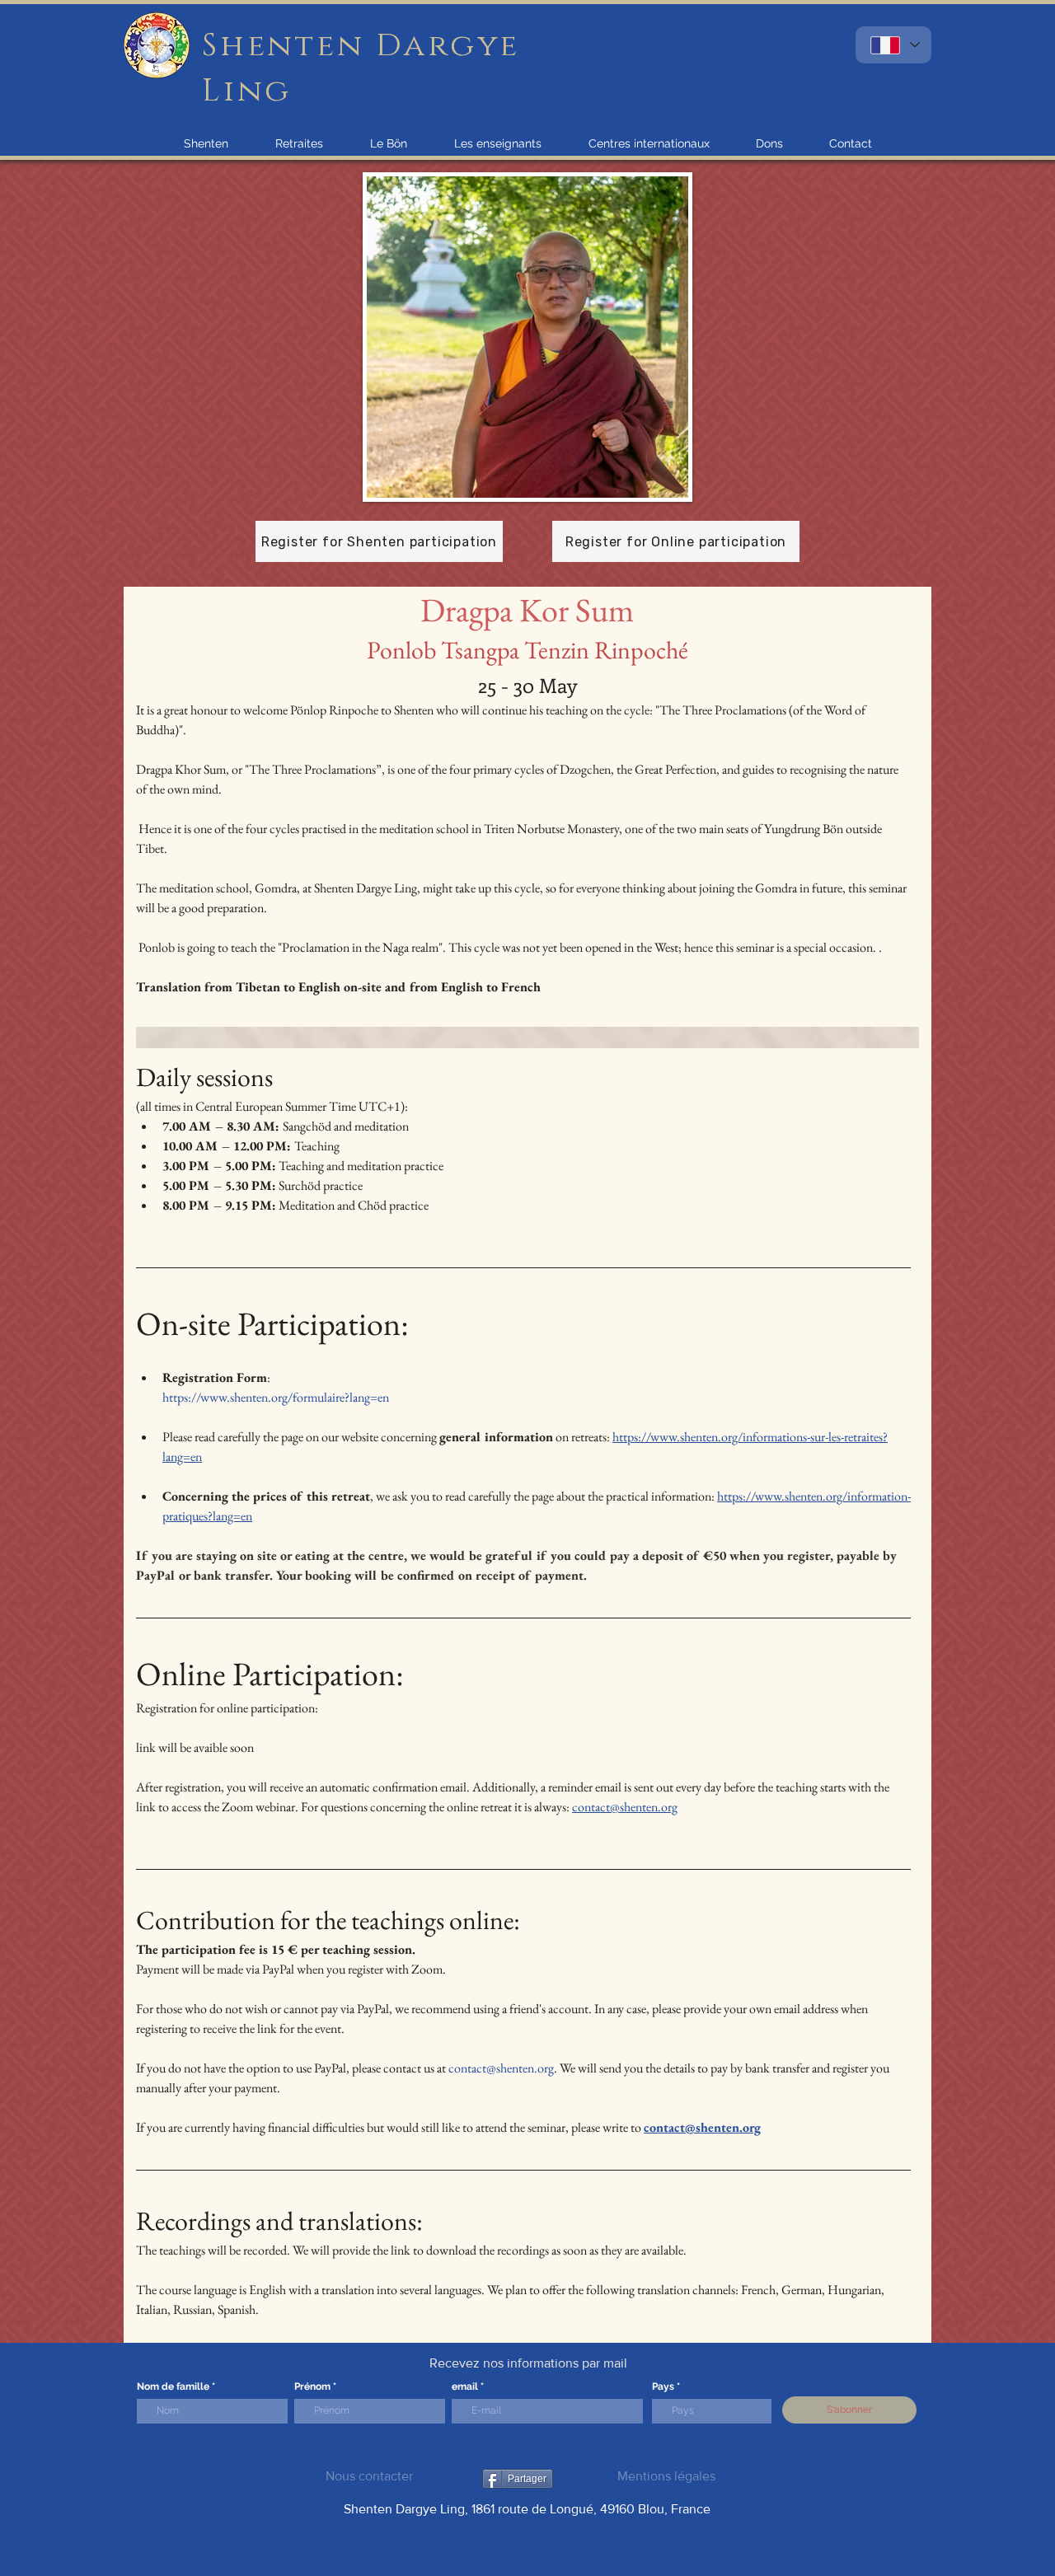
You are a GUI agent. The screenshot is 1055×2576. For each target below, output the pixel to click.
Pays (663, 2386)
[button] (206, 143)
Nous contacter (369, 2476)
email (465, 2386)
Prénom (312, 2386)
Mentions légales (666, 2476)
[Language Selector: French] (893, 45)
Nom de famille (173, 2386)
